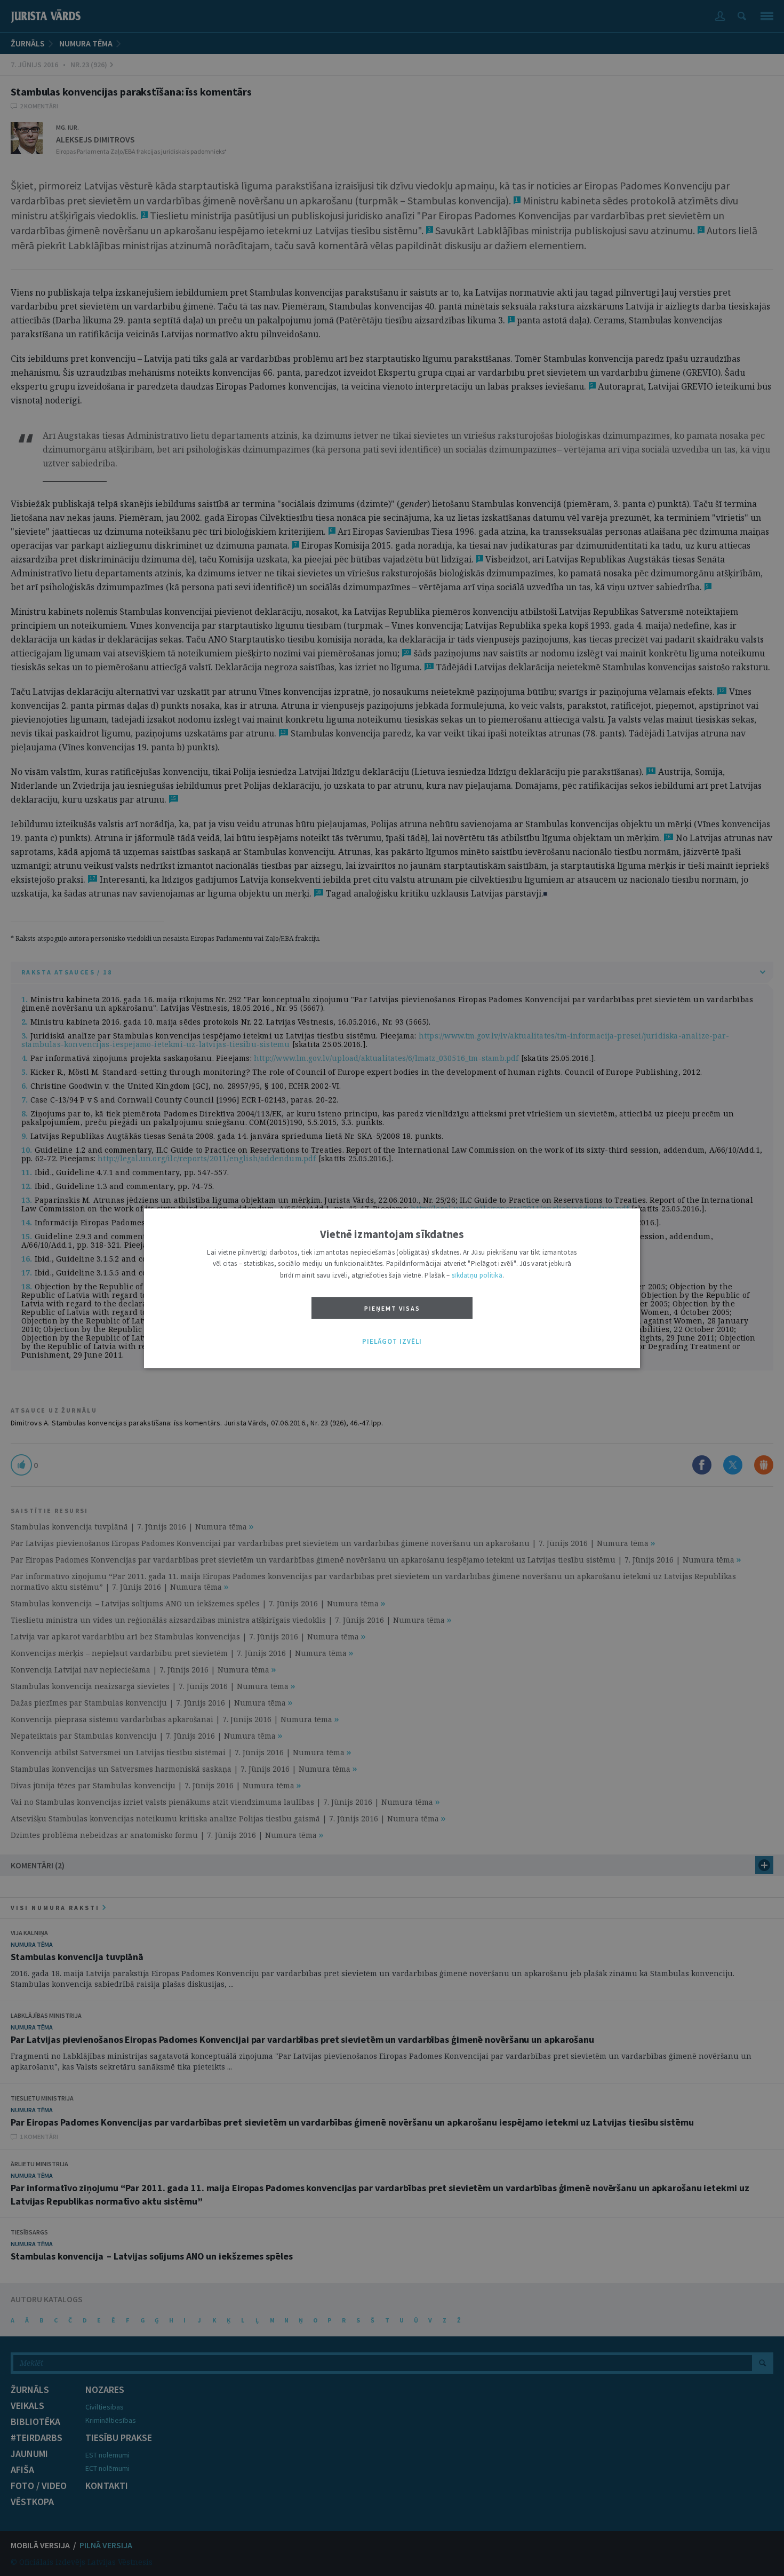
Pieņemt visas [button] (392, 1309)
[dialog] (392, 1288)
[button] (392, 1342)
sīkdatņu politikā (477, 1275)
